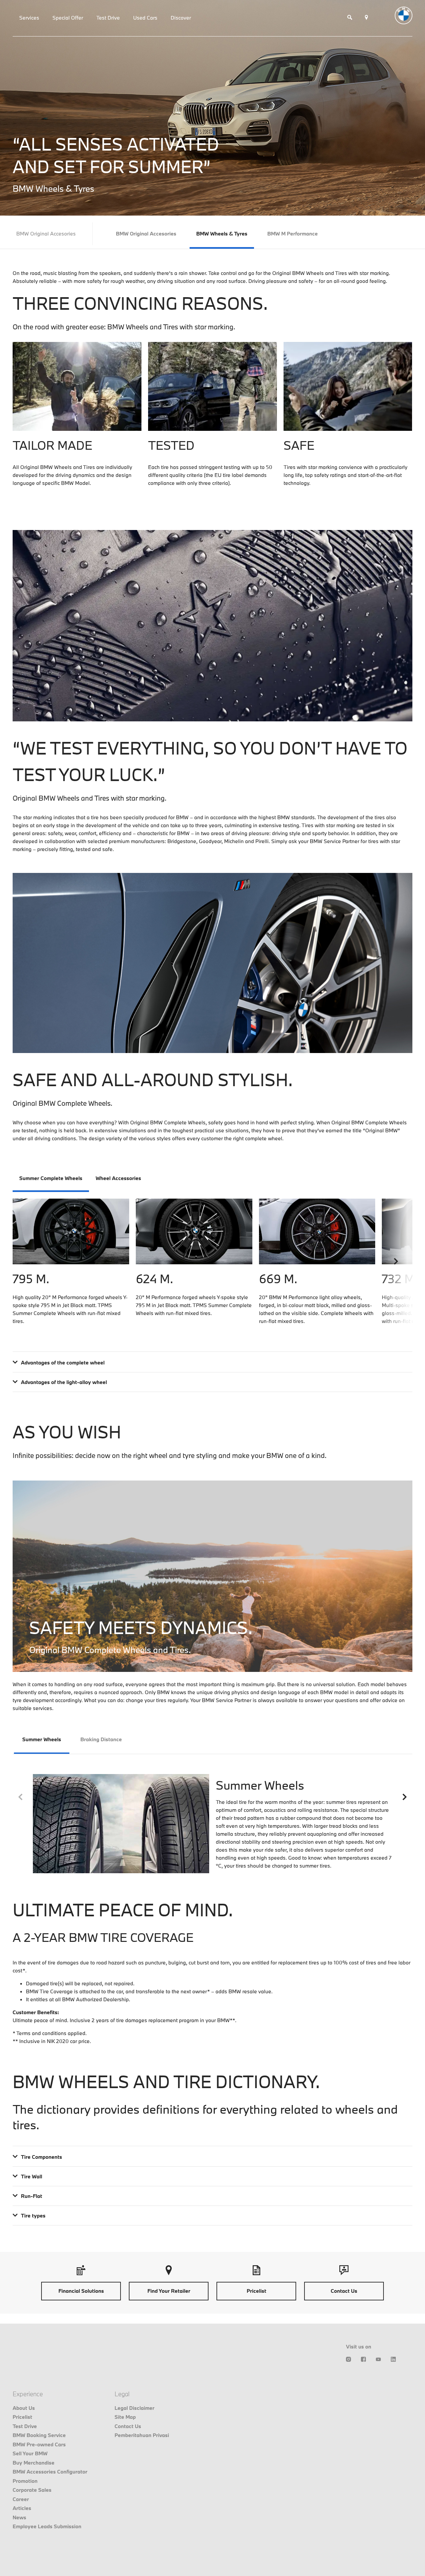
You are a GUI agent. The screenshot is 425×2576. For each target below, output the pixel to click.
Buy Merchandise (34, 2463)
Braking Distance (101, 1739)
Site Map (125, 2417)
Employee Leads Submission (47, 2526)
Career (21, 2499)
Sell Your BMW (30, 2453)
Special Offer (68, 18)
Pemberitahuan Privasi (142, 2435)
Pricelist (22, 2417)
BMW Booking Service (39, 2435)
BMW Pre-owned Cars (39, 2444)
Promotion (25, 2481)
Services (29, 18)
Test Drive (108, 18)
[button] (396, 1261)
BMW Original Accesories (146, 233)
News (19, 2517)
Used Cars (145, 18)
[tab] (51, 1179)
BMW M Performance (293, 233)
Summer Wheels (42, 1739)
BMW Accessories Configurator (50, 2472)
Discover (181, 18)
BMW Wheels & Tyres (222, 233)
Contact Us (128, 2426)
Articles (22, 2508)
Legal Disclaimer (134, 2408)
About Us (24, 2408)
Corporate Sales (32, 2490)
